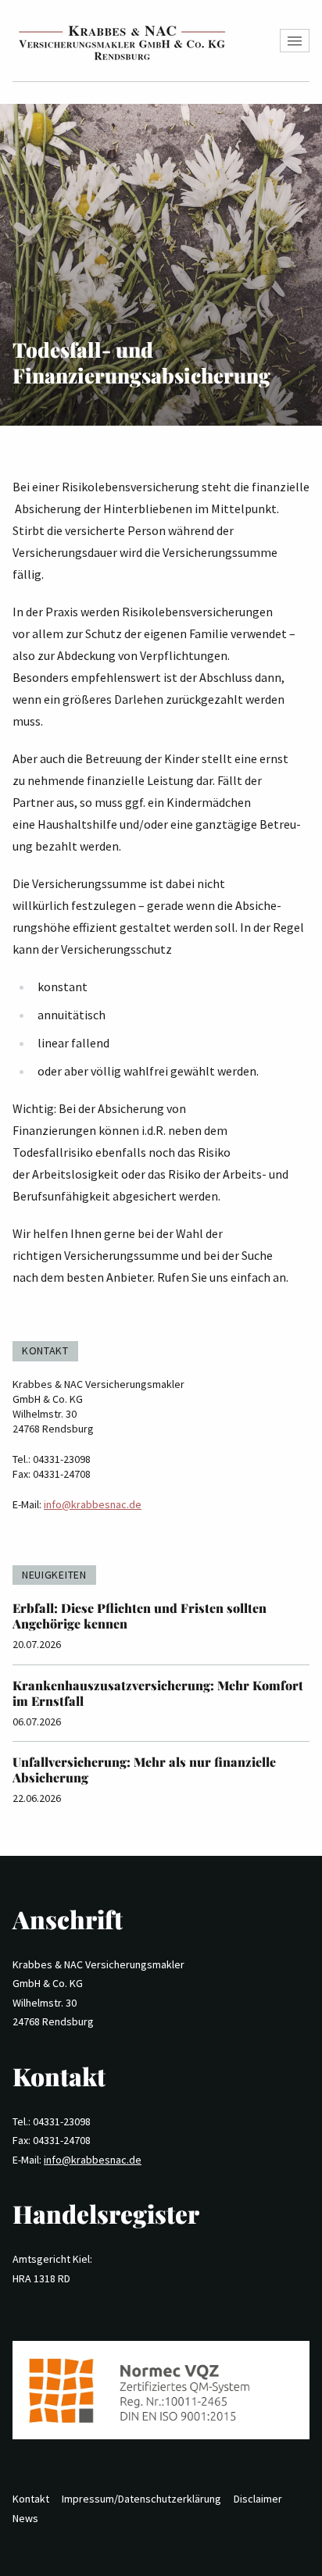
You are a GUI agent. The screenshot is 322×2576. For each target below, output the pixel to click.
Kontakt (31, 2499)
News (25, 2518)
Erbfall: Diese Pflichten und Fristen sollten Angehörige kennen (140, 1616)
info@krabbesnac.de (93, 1504)
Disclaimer (258, 2499)
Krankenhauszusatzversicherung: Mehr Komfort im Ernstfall (158, 1693)
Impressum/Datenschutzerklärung (141, 2499)
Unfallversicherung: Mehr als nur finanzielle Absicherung (144, 1770)
